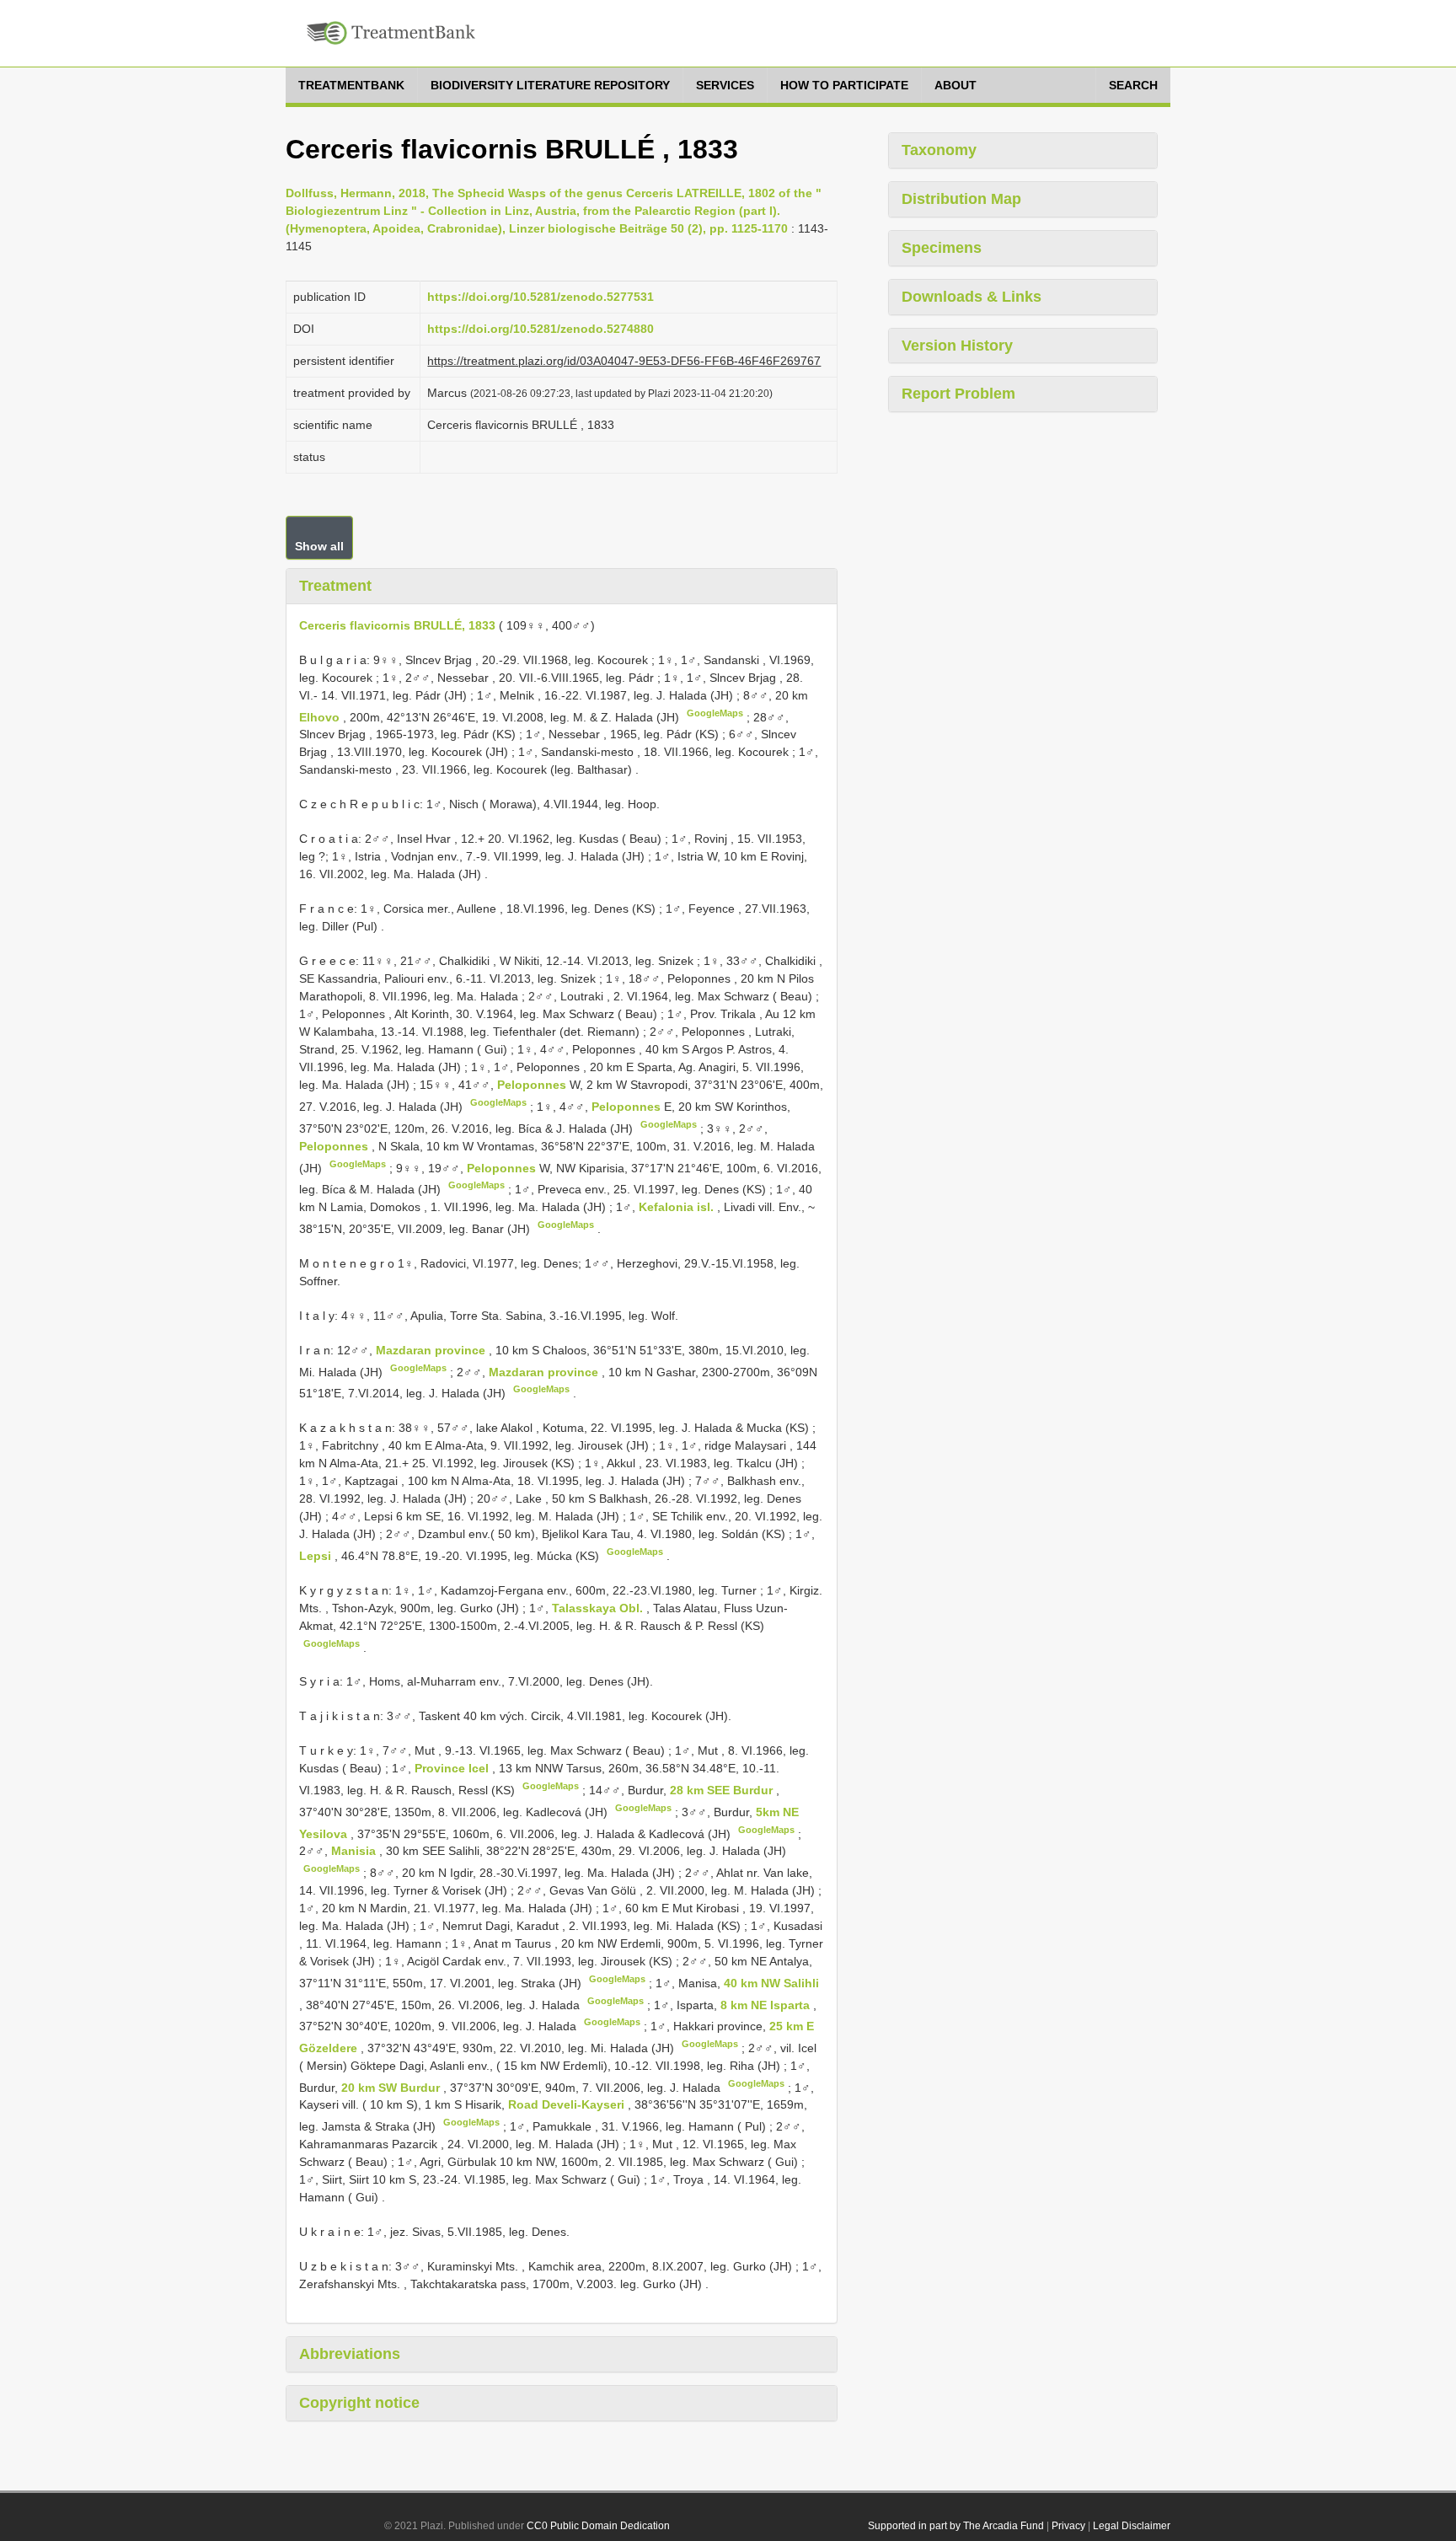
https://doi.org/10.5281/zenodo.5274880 (541, 329)
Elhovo (321, 716)
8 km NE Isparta (767, 2004)
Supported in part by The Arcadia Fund (956, 2526)
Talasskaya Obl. (599, 1608)
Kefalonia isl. (678, 1207)
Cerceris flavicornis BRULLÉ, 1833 (397, 625)
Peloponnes (533, 1085)
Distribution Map (961, 199)
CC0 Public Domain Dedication (598, 2526)
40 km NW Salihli (771, 1983)
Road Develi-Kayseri (568, 2104)
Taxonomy (939, 150)
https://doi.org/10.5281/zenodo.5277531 (541, 297)
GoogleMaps (715, 713)
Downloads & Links (972, 297)
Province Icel (453, 1768)
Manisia (355, 1851)
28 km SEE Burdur (723, 1790)
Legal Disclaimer (1132, 2526)
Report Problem (958, 394)
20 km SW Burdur (392, 2087)
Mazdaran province (432, 1350)
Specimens (942, 248)
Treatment (335, 586)
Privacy (1068, 2526)
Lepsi (317, 1556)
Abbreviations (350, 2354)
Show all (319, 546)
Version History (957, 346)
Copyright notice (359, 2403)
